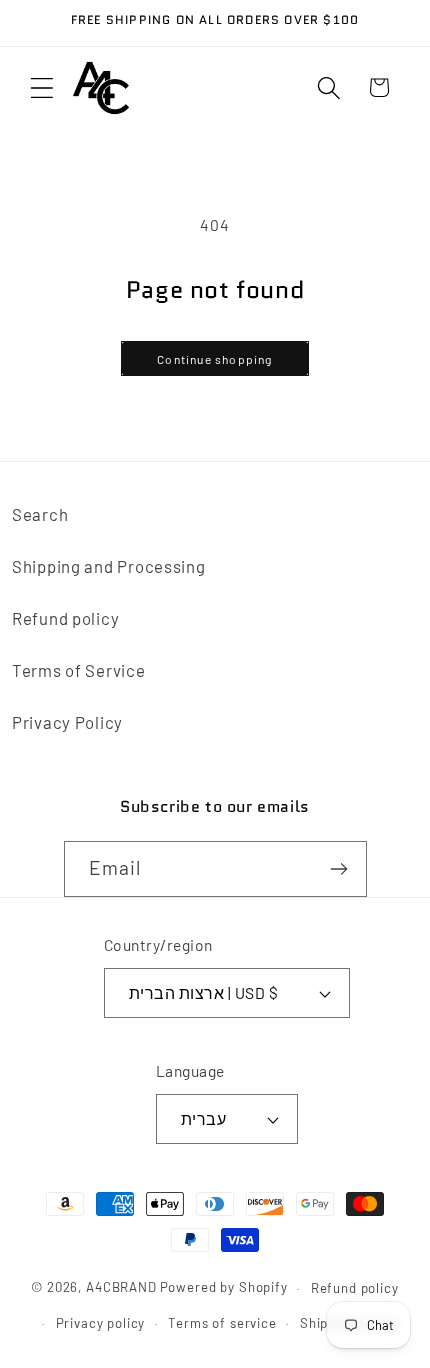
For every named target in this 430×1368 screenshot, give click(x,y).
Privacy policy (101, 1323)
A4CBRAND (121, 1288)
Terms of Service (79, 670)
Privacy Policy (67, 722)
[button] (42, 88)
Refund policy (65, 618)
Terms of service (222, 1323)
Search (40, 514)
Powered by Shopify (224, 1288)
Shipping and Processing (109, 566)
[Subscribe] (339, 869)
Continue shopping (214, 359)
